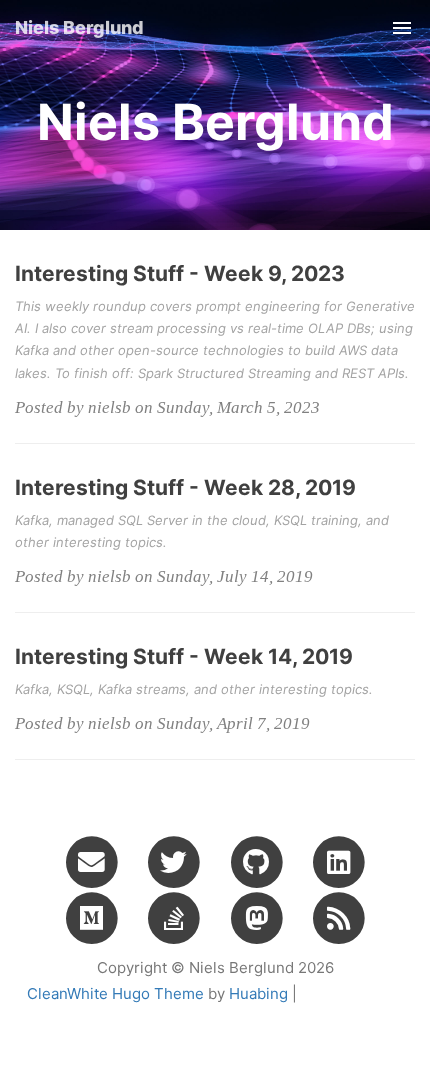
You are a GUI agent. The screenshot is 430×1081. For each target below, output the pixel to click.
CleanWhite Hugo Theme (115, 993)
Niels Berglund (79, 27)
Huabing (258, 993)
